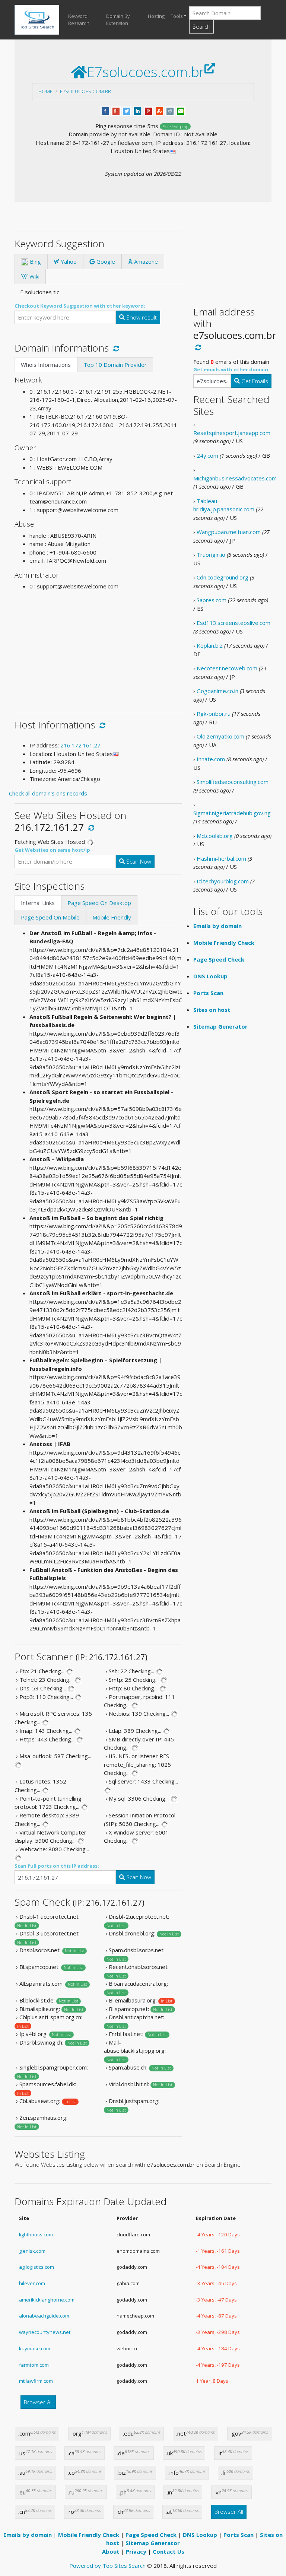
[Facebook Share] (105, 110)
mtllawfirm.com (36, 2381)
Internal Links (38, 903)
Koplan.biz (210, 645)
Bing (35, 261)
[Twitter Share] (127, 110)
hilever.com (32, 2283)
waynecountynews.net (45, 2332)
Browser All (38, 2402)
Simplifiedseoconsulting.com (233, 782)
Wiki (34, 276)
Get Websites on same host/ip (52, 850)
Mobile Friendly (112, 917)
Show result (141, 317)
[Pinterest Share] (148, 110)
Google (105, 261)
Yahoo (68, 261)
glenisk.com (32, 2251)
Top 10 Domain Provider (115, 365)
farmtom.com (34, 2365)
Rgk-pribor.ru (214, 714)
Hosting (156, 16)
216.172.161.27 (80, 745)
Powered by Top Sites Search (107, 2566)
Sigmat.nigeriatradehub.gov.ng (232, 813)
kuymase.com (35, 2348)
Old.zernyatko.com (220, 736)
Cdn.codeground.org (223, 577)
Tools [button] (177, 16)
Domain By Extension (118, 20)
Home (45, 91)
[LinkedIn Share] (138, 110)
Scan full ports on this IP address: (57, 1866)
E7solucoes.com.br (85, 91)
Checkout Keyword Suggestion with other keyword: (80, 306)
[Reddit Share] (170, 110)
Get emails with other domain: (231, 369)
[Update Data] (115, 348)
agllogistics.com (36, 2267)
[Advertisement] (98, 649)
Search (201, 26)
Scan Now (138, 861)
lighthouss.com (36, 2234)
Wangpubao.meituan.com (229, 532)
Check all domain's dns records (48, 793)
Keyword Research (79, 20)
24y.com (207, 455)
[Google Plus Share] (116, 110)
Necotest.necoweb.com (227, 668)
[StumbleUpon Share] (159, 110)
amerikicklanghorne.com (47, 2300)
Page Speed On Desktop (99, 903)
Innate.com (211, 759)
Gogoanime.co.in (217, 691)
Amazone (145, 261)
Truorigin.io (211, 555)
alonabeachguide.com (44, 2316)
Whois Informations (46, 365)
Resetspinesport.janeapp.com (232, 433)
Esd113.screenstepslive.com (233, 623)
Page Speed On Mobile (50, 917)
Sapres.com (212, 600)
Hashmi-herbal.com (221, 858)
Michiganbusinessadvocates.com (235, 478)
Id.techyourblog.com (223, 881)
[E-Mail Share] (181, 110)
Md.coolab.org (215, 836)
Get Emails (254, 381)
